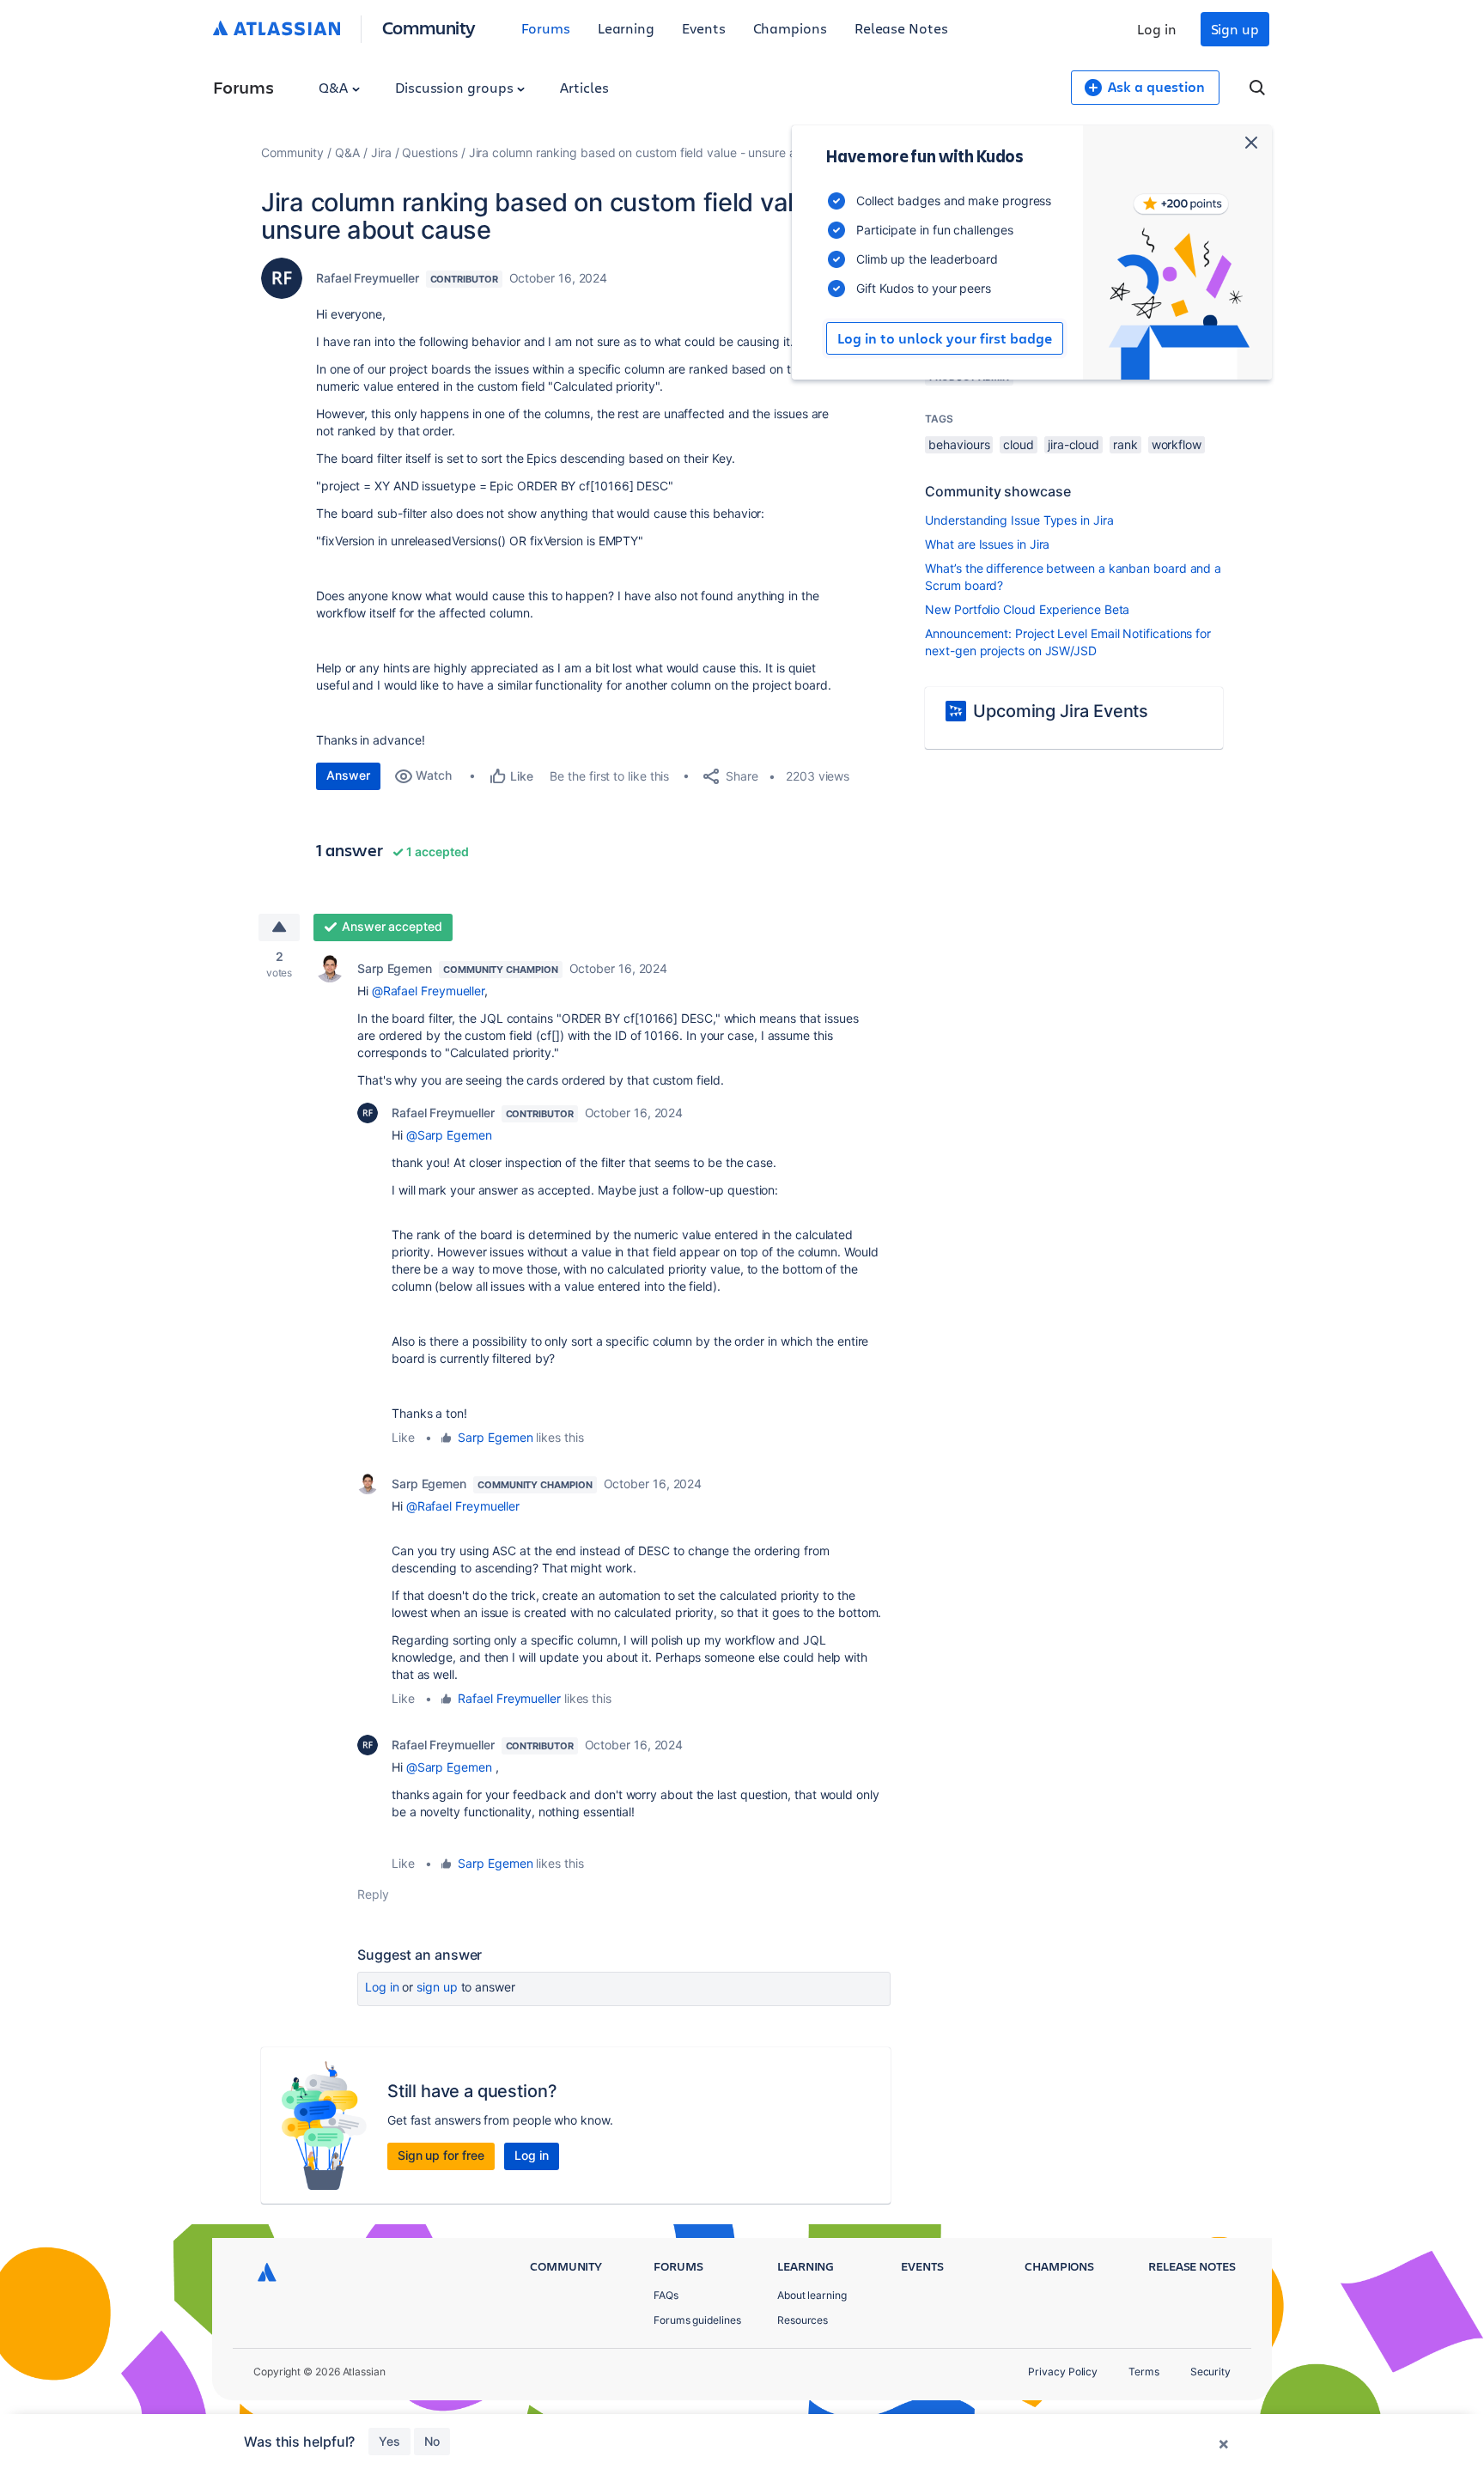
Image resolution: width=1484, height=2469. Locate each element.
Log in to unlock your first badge (945, 338)
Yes (389, 2441)
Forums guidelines (697, 2320)
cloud (1019, 444)
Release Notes (901, 28)
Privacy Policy (1063, 2372)
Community (429, 27)
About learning (812, 2295)
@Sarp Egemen (449, 1135)
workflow (1177, 444)
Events (704, 28)
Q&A (335, 87)
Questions (429, 152)
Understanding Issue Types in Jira (1019, 520)
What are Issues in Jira (987, 544)
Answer (348, 775)
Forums (546, 28)
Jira (381, 152)
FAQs (666, 2295)
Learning (626, 28)
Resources (803, 2320)
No (432, 2441)
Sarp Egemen (395, 968)
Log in (1157, 29)
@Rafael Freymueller (428, 991)
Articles (584, 87)
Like (403, 1437)
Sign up (1235, 29)
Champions (790, 28)
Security (1210, 2372)
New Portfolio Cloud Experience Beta (1027, 609)
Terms (1144, 2372)
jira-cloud (1073, 444)
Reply (373, 1894)
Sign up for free (441, 2155)
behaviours (959, 444)
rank (1125, 444)
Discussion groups (456, 87)
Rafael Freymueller (368, 278)
